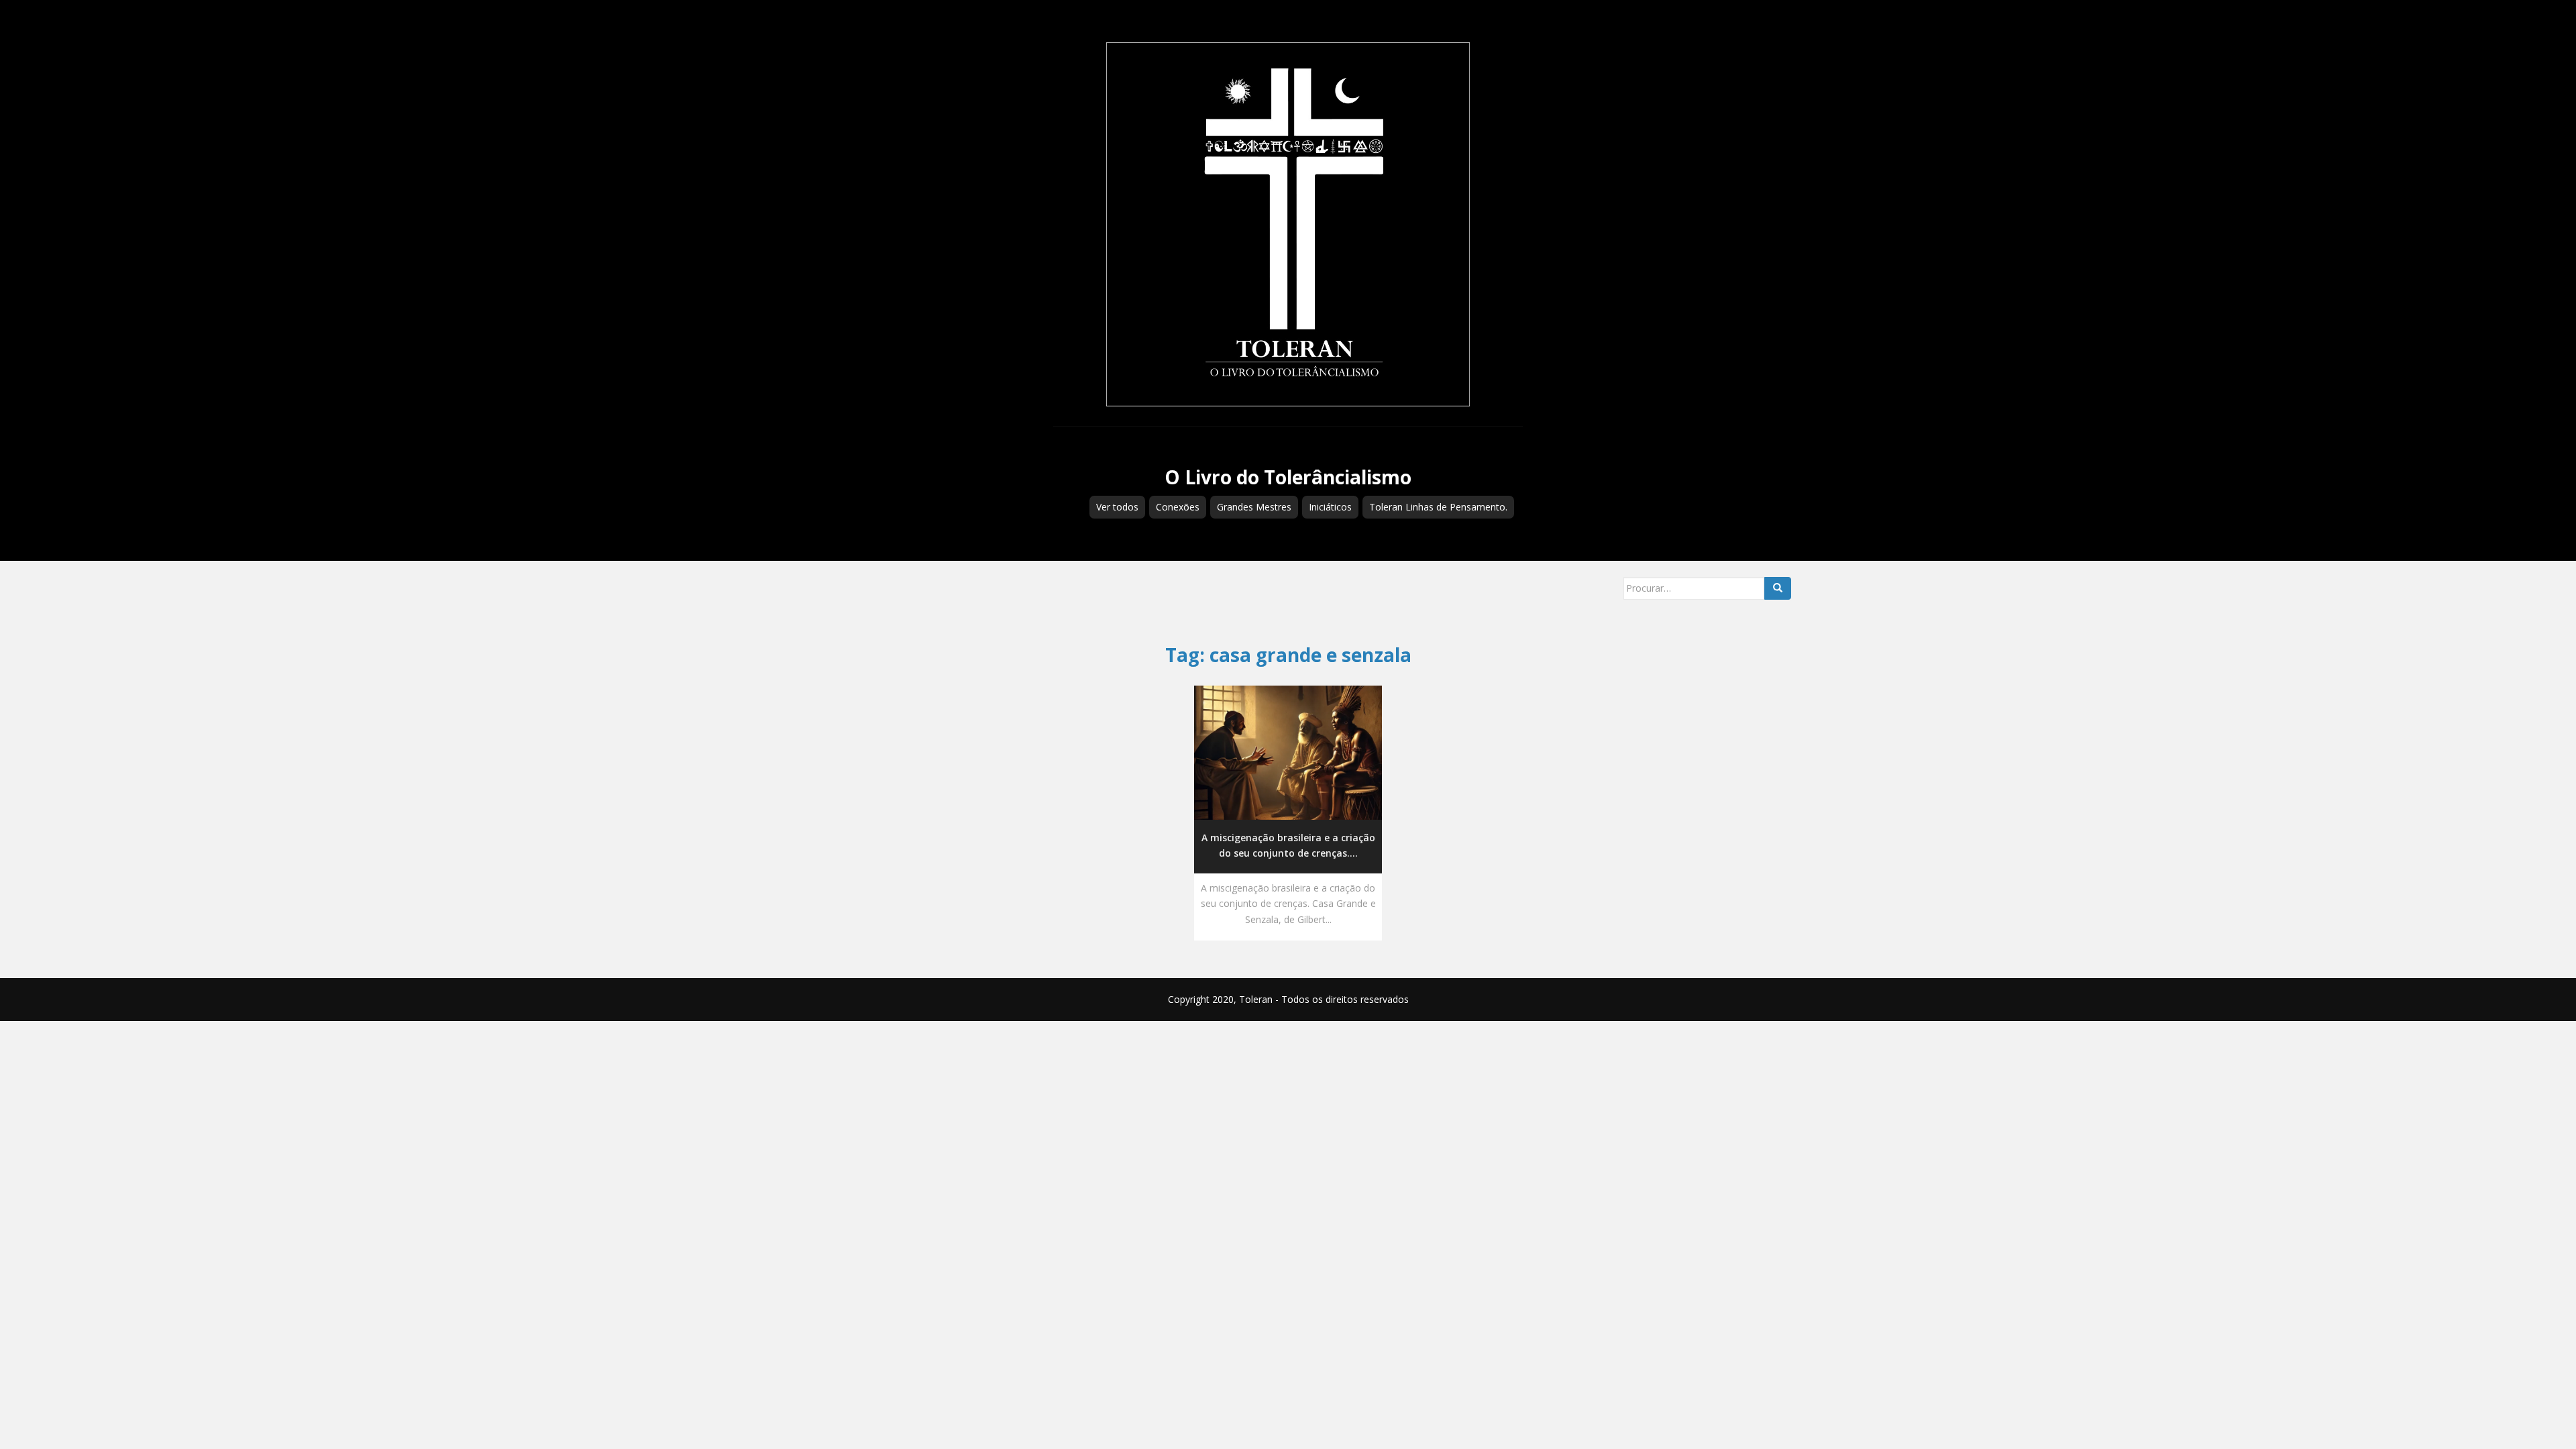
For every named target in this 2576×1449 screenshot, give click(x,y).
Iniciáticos (1330, 507)
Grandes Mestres (1254, 507)
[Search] (1778, 588)
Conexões (1178, 507)
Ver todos (1117, 507)
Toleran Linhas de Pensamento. (1438, 507)
